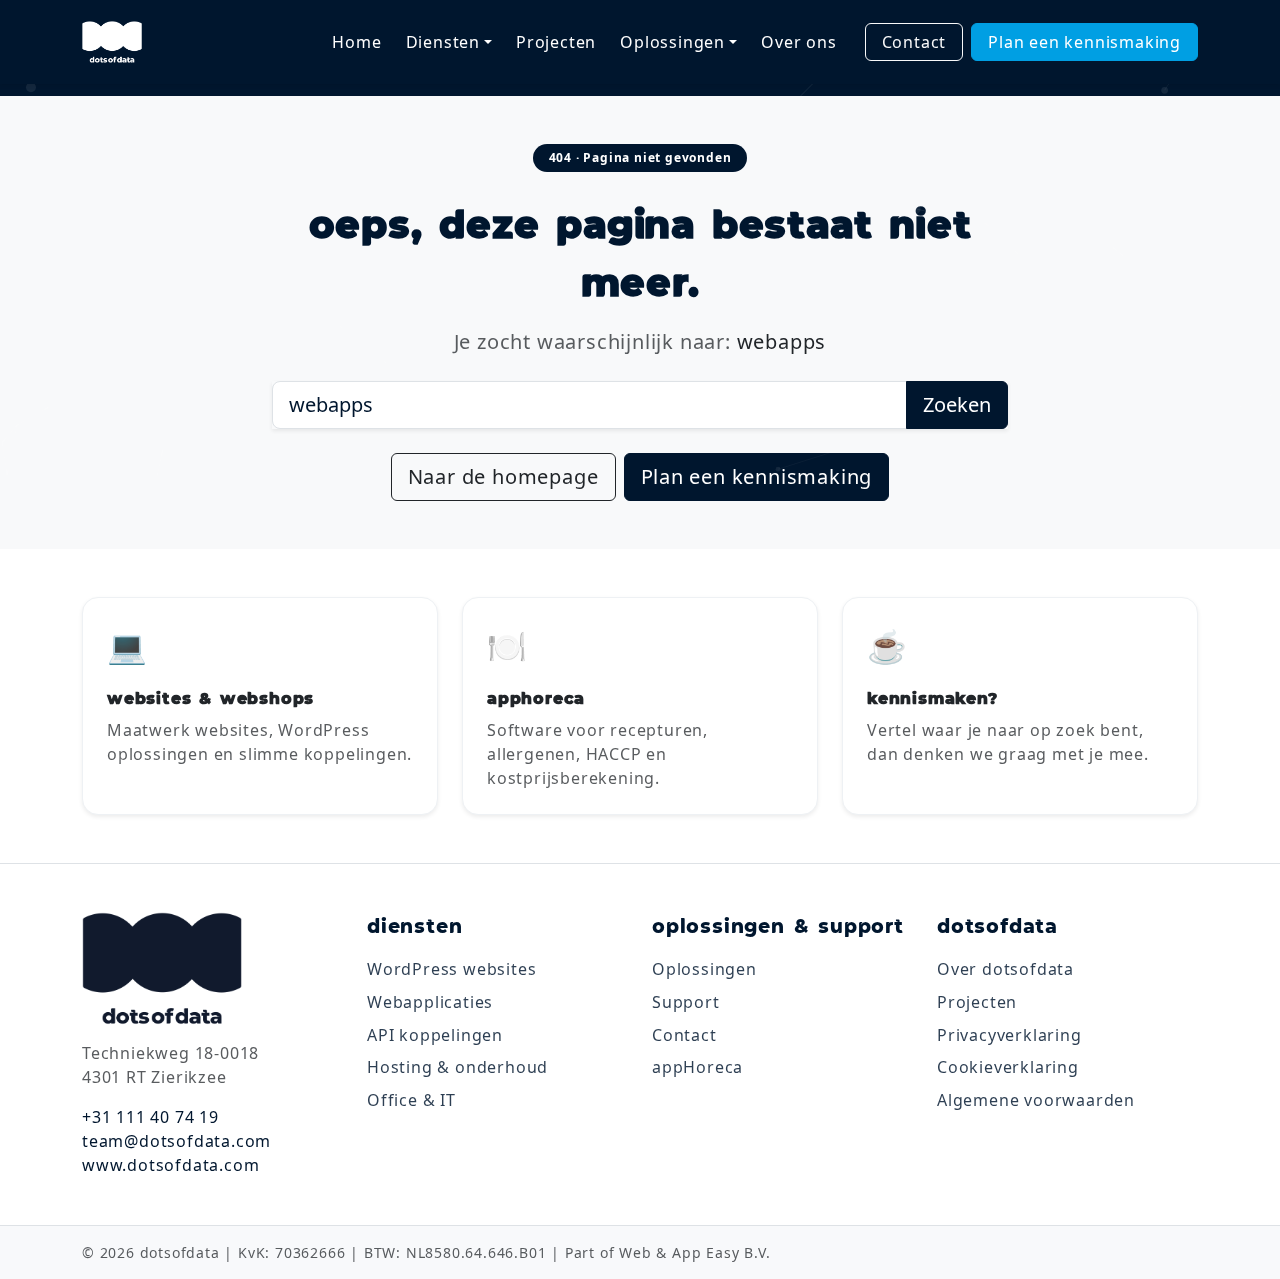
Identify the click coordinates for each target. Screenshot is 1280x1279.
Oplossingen (704, 969)
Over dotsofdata (1005, 969)
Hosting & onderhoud (457, 1067)
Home (356, 42)
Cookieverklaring (1008, 1067)
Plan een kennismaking (1084, 42)
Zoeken (957, 404)
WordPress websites (451, 969)
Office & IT (411, 1100)
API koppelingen (435, 1035)
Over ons (798, 42)
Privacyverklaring (1009, 1035)
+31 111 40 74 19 (150, 1117)
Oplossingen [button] (672, 42)
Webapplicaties (430, 1002)
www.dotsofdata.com (170, 1165)
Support (686, 1002)
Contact (914, 42)
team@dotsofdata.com (176, 1141)
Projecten (556, 42)
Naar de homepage (503, 476)
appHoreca (697, 1067)
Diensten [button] (443, 42)
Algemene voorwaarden (1036, 1100)
